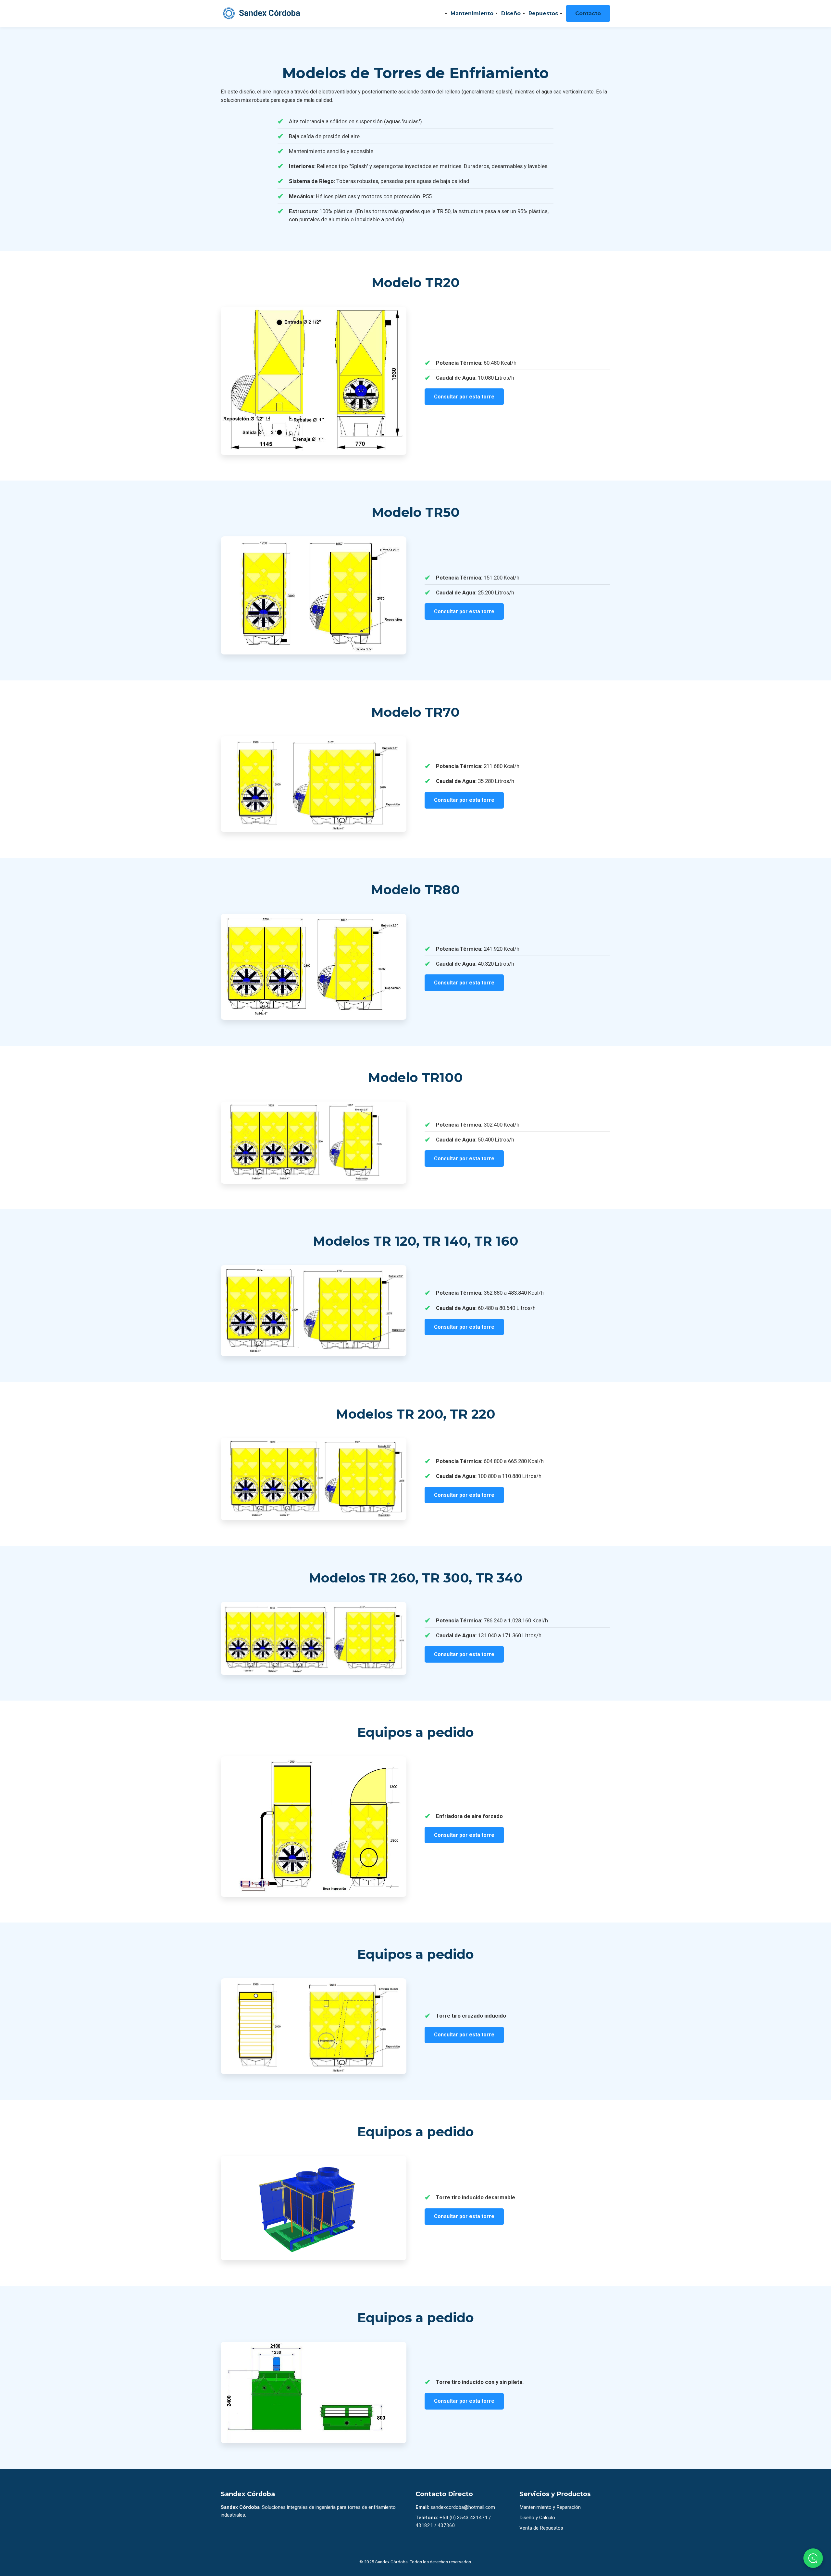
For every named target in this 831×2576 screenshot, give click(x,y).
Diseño (511, 13)
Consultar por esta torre (464, 397)
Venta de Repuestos (541, 2528)
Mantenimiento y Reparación (550, 2507)
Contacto (588, 13)
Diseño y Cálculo (537, 2518)
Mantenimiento (472, 13)
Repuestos (543, 13)
